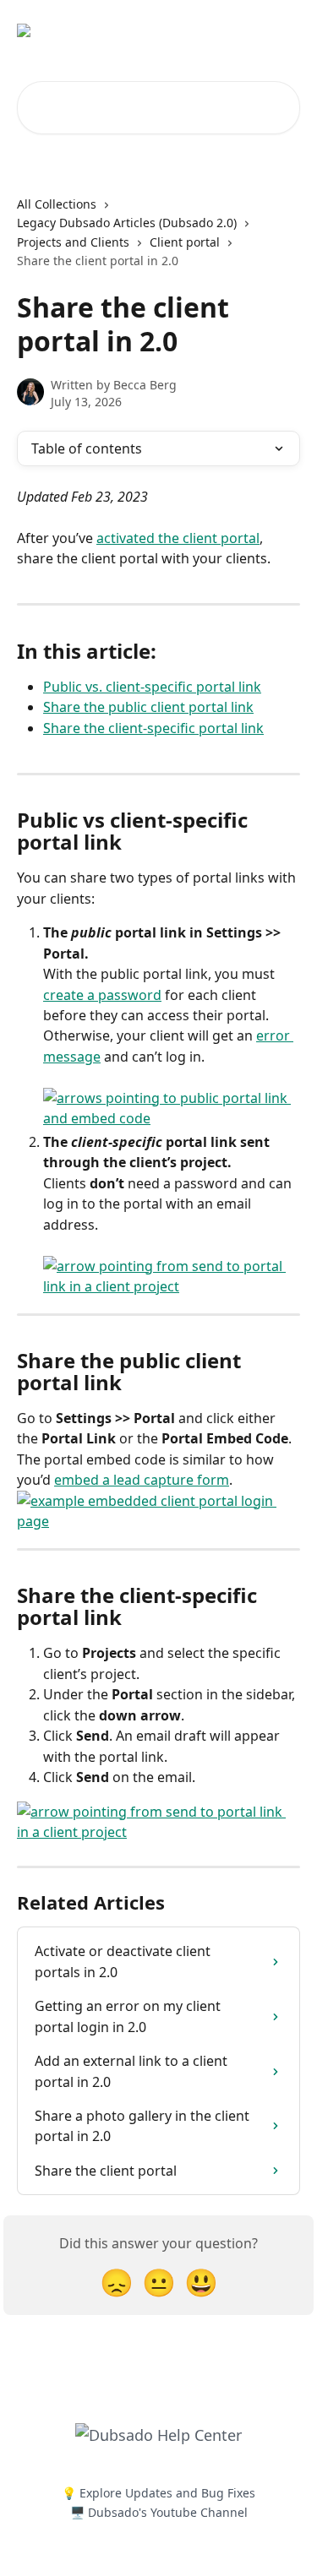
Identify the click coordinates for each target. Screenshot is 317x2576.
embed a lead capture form (142, 1480)
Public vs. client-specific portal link (152, 687)
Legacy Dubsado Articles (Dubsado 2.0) (127, 223)
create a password (102, 995)
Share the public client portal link (148, 707)
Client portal (185, 242)
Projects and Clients (73, 242)
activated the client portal (178, 538)
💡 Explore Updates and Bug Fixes (158, 2493)
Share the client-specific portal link (153, 728)
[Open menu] (285, 30)
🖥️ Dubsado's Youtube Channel (159, 2512)
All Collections (57, 204)
